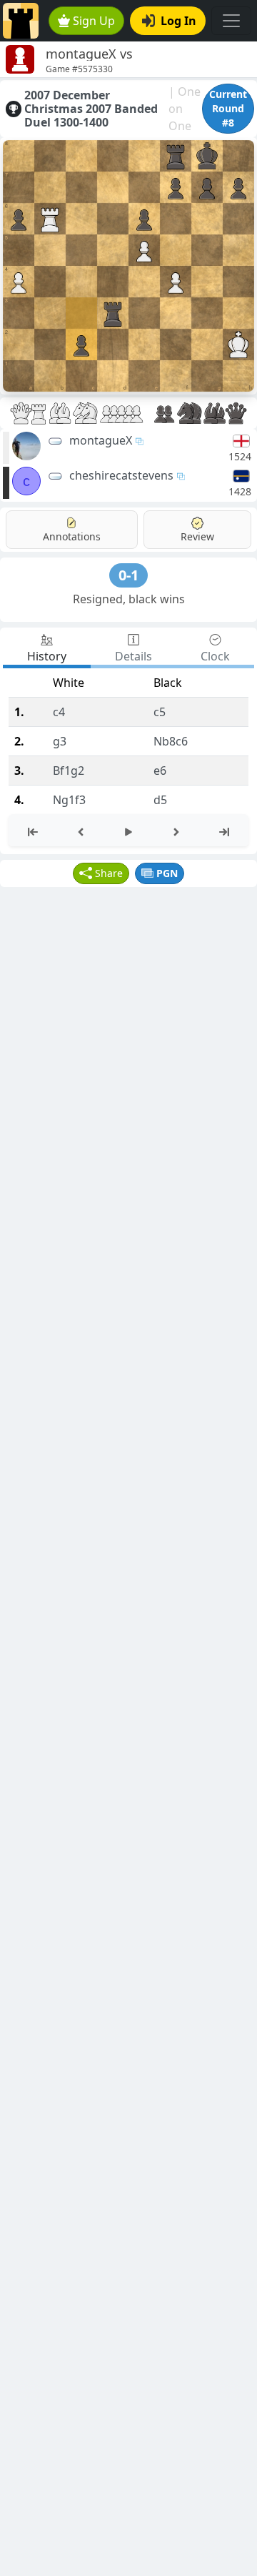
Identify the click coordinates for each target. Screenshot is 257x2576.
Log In (178, 21)
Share (109, 873)
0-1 (128, 575)
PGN (167, 873)
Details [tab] (133, 656)
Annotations (72, 536)
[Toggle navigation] (231, 21)
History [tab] (47, 656)
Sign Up (94, 21)
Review (197, 536)
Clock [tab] (215, 656)
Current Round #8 (228, 108)
